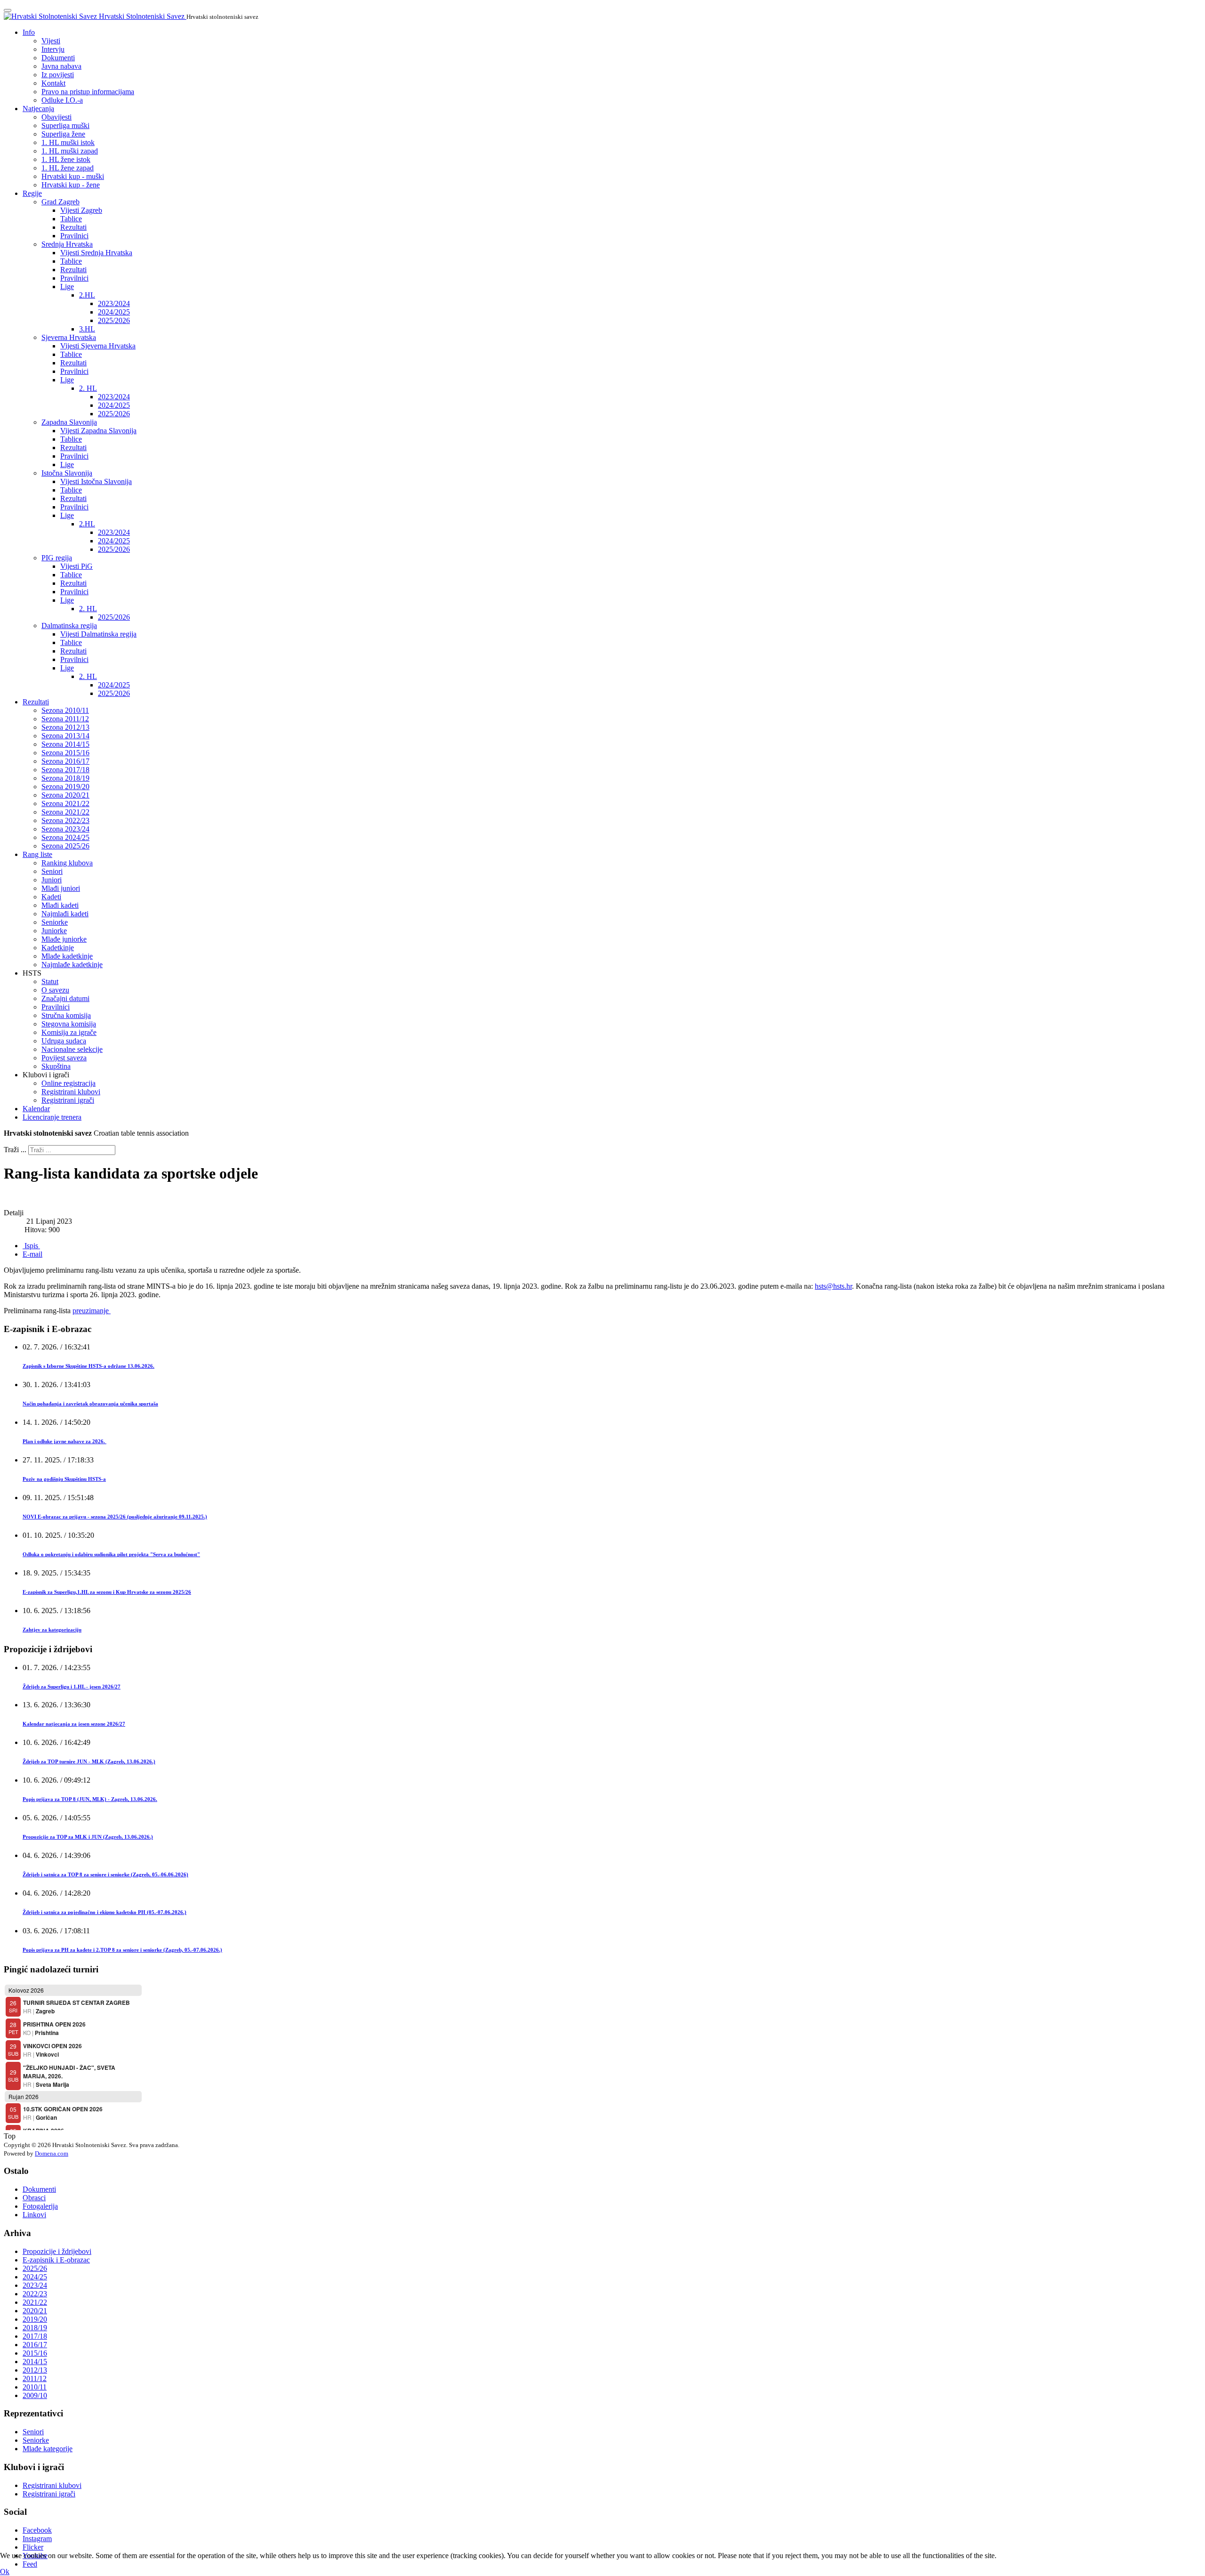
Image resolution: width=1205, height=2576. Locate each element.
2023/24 (35, 2285)
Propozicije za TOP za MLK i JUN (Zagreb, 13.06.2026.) (88, 1837)
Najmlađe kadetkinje (72, 965)
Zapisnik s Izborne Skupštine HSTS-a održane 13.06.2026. (88, 1366)
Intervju (53, 49)
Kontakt (53, 83)
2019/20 (35, 2319)
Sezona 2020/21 (65, 795)
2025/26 (35, 2268)
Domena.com (52, 2153)
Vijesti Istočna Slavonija (96, 481)
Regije (32, 193)
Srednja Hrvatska (67, 244)
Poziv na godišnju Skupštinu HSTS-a (64, 1479)
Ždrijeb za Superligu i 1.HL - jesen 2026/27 (72, 1687)
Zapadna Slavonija (69, 422)
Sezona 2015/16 (65, 753)
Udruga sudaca (64, 1041)
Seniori (52, 871)
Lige (67, 287)
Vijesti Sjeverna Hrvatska (98, 346)
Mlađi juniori (61, 888)
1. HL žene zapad (68, 168)
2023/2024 (114, 303)
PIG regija (57, 558)
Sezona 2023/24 (65, 829)
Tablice (71, 219)
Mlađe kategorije (48, 2449)
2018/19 (35, 2328)
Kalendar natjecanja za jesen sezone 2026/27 (74, 1724)
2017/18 (35, 2336)
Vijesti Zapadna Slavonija (98, 431)
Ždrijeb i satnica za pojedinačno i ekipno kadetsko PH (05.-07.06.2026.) (104, 1912)
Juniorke (54, 931)
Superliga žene (63, 134)
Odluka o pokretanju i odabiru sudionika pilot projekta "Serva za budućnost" (111, 1554)
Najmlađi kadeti (65, 914)
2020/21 (35, 2311)
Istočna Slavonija (67, 473)
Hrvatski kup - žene (71, 185)
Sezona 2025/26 (65, 846)
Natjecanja (38, 109)
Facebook (37, 2530)
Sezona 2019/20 (65, 787)
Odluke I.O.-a (62, 100)
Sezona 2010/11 (65, 710)
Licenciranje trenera (52, 1117)
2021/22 (35, 2302)
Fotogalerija (40, 2206)
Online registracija (68, 1083)
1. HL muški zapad (70, 151)
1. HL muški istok (68, 142)
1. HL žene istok (66, 159)
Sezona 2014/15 (65, 744)
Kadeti (51, 897)
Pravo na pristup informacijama (88, 92)
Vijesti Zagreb (81, 210)
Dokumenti (58, 58)
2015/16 (35, 2353)
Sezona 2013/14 (65, 736)
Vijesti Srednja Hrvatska (96, 253)
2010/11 (35, 2387)
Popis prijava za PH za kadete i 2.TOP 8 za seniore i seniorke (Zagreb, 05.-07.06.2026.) (122, 1950)
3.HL (87, 329)
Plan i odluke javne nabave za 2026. (64, 1441)
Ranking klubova (67, 863)
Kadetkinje (58, 948)
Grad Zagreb (60, 202)
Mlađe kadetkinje (67, 956)
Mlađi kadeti (60, 905)
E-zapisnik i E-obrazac (56, 2260)
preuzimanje (92, 1311)
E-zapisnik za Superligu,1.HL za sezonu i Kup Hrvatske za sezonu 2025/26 (107, 1592)
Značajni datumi (65, 998)
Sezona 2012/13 (65, 727)
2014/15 (35, 2362)
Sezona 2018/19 (65, 778)
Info (29, 32)
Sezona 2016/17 (65, 761)
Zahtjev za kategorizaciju (52, 1630)
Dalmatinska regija (69, 626)
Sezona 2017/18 (65, 770)
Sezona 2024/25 (65, 837)
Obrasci (34, 2198)
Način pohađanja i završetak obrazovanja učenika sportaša (90, 1404)
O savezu (55, 990)
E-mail (32, 1254)
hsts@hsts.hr (833, 1286)
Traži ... (15, 1150)
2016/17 (35, 2345)
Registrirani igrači (68, 1100)
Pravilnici (74, 236)
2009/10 (35, 2395)
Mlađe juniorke (64, 939)
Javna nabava (61, 66)
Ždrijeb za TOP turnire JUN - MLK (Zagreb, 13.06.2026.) (89, 1761)
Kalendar (36, 1109)
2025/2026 (114, 320)
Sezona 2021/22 (65, 803)
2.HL (87, 295)
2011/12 (35, 2378)
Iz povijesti (58, 75)
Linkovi (34, 2215)
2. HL (88, 388)
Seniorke (55, 922)
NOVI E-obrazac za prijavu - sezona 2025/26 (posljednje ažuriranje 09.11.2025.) (115, 1517)
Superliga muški (65, 125)
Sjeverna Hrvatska (69, 337)
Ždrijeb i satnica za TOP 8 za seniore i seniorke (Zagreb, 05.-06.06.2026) (105, 1874)
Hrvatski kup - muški (73, 176)
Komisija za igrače (69, 1032)
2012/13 (35, 2370)
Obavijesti (56, 117)
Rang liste (37, 854)
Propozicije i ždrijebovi (57, 2251)
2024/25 (35, 2277)
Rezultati (73, 227)
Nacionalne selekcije (72, 1049)
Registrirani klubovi (71, 1092)
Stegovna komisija (69, 1024)
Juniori (52, 880)
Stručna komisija (66, 1015)
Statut (50, 981)
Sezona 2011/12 (65, 719)
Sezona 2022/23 (65, 820)
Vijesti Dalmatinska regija (98, 634)
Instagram (37, 2539)
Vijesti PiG (76, 566)
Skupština (56, 1066)
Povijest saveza (64, 1058)
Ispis (31, 1246)
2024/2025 (114, 312)
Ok (5, 2572)
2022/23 (35, 2294)
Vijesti (51, 41)
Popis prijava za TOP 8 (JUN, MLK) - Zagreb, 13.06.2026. (90, 1799)
